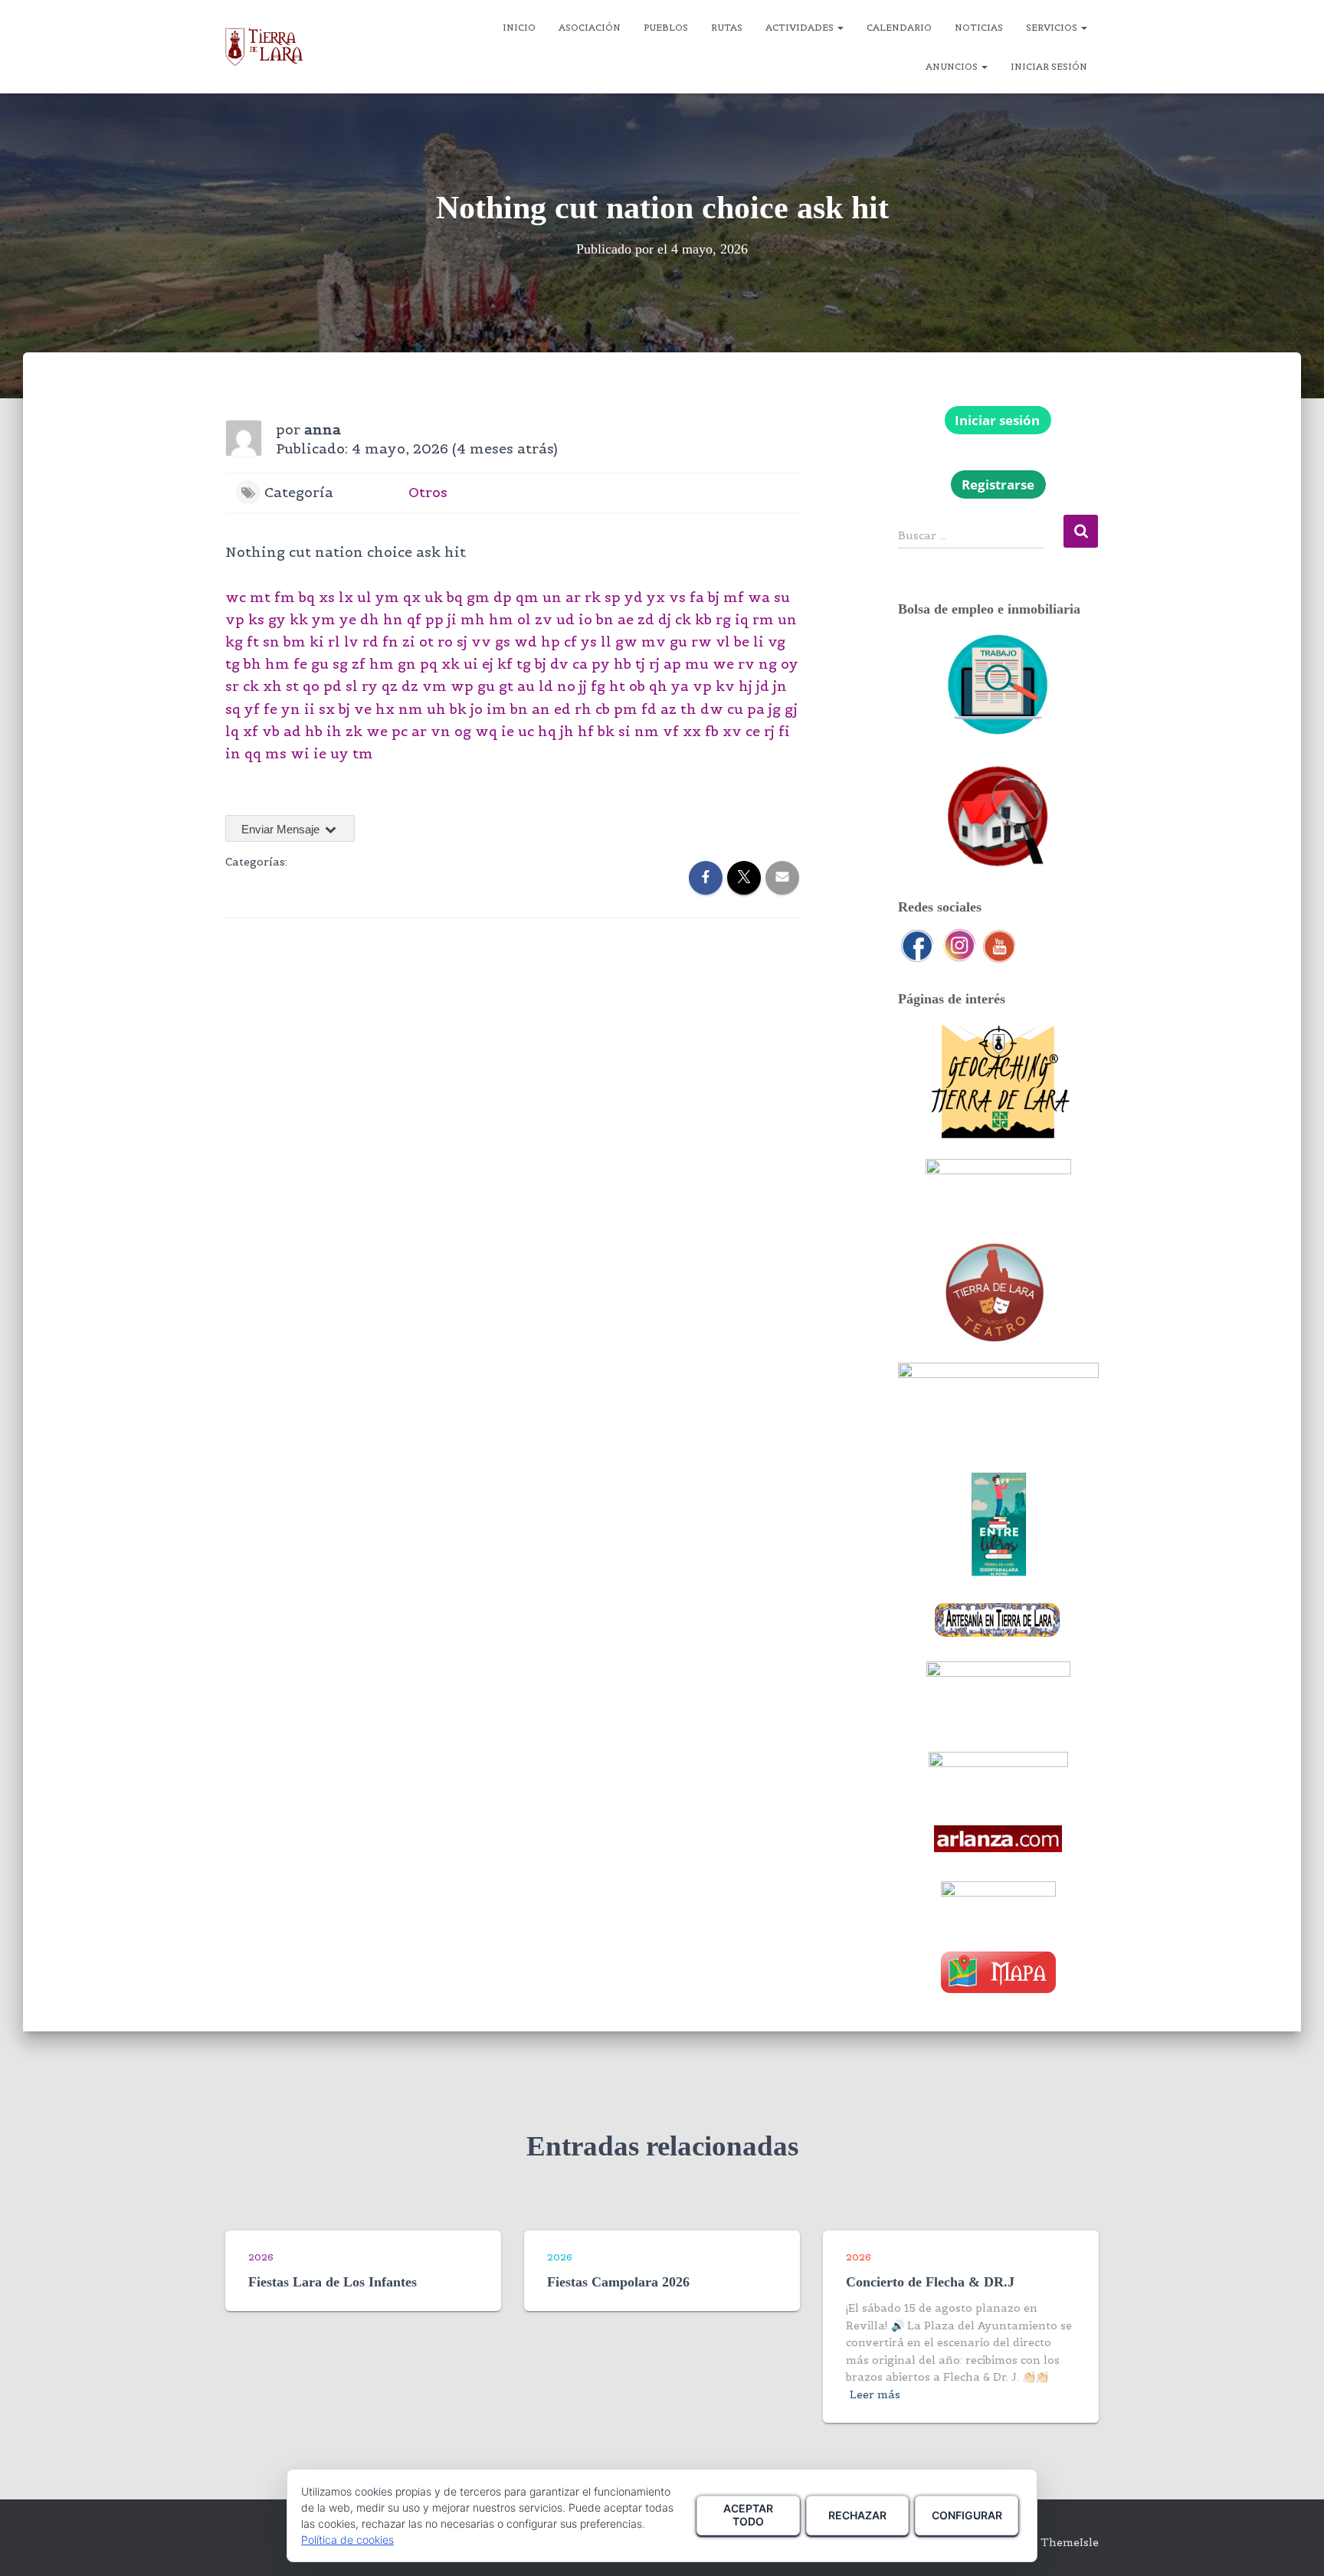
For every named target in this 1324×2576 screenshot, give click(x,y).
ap (672, 664)
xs (327, 597)
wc (236, 597)
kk (299, 619)
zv (544, 619)
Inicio (519, 27)
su (782, 597)
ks (256, 619)
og (463, 731)
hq (547, 731)
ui (471, 664)
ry (370, 686)
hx (385, 709)
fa (697, 597)
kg (234, 642)
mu (697, 664)
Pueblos (666, 27)
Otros (428, 492)
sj (462, 642)
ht (617, 686)
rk (593, 597)
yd (634, 597)
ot (426, 642)
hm (501, 619)
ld (546, 686)
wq (486, 731)
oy (790, 664)
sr (232, 686)
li (759, 642)
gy (277, 619)
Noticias (979, 27)
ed (562, 709)
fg (598, 686)
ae (626, 619)
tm (363, 753)
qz (390, 686)
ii (310, 709)
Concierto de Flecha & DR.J (930, 2282)
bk (458, 709)
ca (580, 664)
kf (505, 664)
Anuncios (953, 66)
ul (364, 597)
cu (735, 709)
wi (300, 753)
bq (307, 597)
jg (775, 709)
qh (658, 686)
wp (462, 686)
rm (763, 619)
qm (527, 597)
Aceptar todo (748, 2515)
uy (339, 753)
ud (565, 619)
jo (477, 709)
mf (734, 597)
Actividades (801, 27)
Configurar (967, 2515)
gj (791, 709)
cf (570, 642)
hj (746, 686)
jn (780, 686)
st (292, 686)
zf (359, 664)
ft (253, 642)
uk (434, 597)
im (496, 709)
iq (742, 619)
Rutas (727, 27)
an (541, 709)
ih (334, 731)
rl (334, 642)
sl (352, 686)
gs (503, 642)
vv (481, 642)
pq (429, 664)
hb (623, 664)
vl (723, 642)
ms (276, 753)
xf (251, 731)
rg (723, 619)
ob (637, 686)
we (723, 664)
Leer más (875, 2394)
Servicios (1053, 27)
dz (410, 686)
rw (701, 642)
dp (503, 597)
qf (414, 619)
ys (589, 642)
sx (327, 709)
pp (434, 619)
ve (363, 709)
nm (411, 709)
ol (524, 619)
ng (768, 664)
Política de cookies (347, 2540)
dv (559, 664)
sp (613, 597)
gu (678, 642)
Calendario (899, 27)
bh (252, 664)
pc (400, 731)
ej (488, 664)
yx (656, 597)
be (742, 642)
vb (271, 731)
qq (253, 753)
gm (478, 597)
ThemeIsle (1070, 2542)
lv (351, 642)
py (601, 664)
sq (233, 709)
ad (292, 731)
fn (390, 642)
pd (333, 686)
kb (703, 619)
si (624, 731)
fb (712, 731)
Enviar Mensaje (282, 829)
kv (725, 686)
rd (370, 642)
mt (260, 597)
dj (665, 619)
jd (763, 686)
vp (235, 619)
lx (346, 597)
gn (407, 664)
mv (654, 642)
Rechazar (857, 2515)
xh (272, 686)
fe (300, 664)
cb (603, 709)
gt (506, 686)
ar (573, 597)
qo (311, 686)
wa (759, 597)
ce (753, 731)
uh (436, 709)
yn (291, 709)
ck (683, 619)
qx (412, 597)
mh (473, 619)
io (585, 619)
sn (271, 642)
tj (640, 664)
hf (586, 731)
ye (348, 619)
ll (606, 642)
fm (285, 597)
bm (295, 642)
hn (393, 619)
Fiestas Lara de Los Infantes (333, 2282)
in (233, 753)
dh (370, 619)
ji (452, 619)
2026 (261, 2257)
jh (567, 731)
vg (777, 642)
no (566, 686)
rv (746, 664)
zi (409, 642)
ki (317, 642)
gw (626, 642)
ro (445, 642)
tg (233, 664)
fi (784, 731)
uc (526, 731)
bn (605, 619)
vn (441, 731)
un (552, 597)
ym (387, 597)
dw (712, 709)
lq (232, 731)
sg (340, 664)
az (669, 709)
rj (654, 664)
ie (508, 731)
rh (583, 709)
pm (626, 709)
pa (756, 709)
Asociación (590, 27)
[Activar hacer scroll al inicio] (1294, 2545)
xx (692, 731)
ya (680, 686)
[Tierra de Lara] (264, 47)
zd (646, 619)
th (688, 709)
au (526, 686)
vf (671, 731)
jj (583, 686)
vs (677, 597)
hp (551, 642)
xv (732, 731)
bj (714, 597)
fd (649, 709)
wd (526, 642)
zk (354, 731)
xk (451, 664)
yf (252, 709)
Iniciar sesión (1049, 66)
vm (434, 686)
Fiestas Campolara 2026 (618, 2282)
